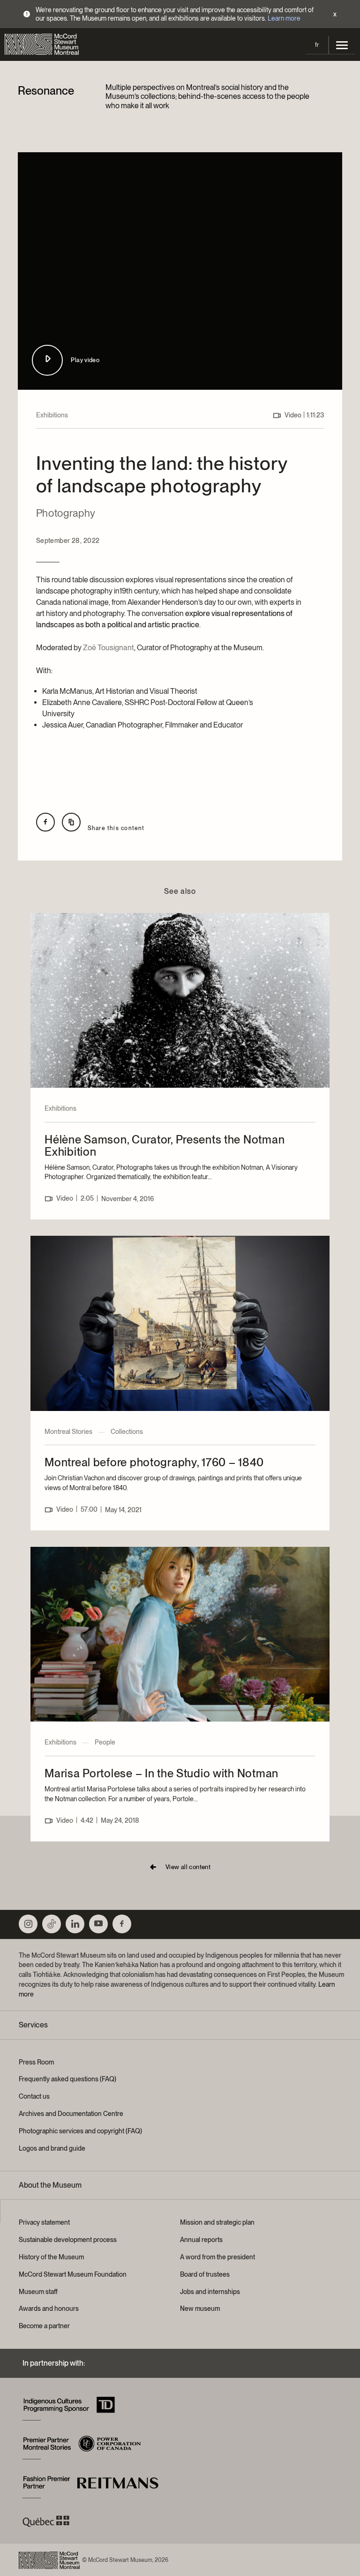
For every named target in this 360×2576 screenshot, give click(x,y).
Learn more (284, 18)
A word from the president (217, 2257)
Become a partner (44, 2326)
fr (317, 45)
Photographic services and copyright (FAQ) (80, 2131)
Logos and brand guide (52, 2148)
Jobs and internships (210, 2292)
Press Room (36, 2062)
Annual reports (201, 2240)
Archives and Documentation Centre (71, 2114)
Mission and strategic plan (217, 2222)
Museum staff (38, 2292)
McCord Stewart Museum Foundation (73, 2274)
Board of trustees (205, 2274)
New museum (200, 2309)
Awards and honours (49, 2309)
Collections (127, 1432)
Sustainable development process (68, 2240)
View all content (188, 1867)
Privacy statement (44, 2222)
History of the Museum (51, 2257)
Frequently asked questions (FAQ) (67, 2079)
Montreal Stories (68, 1432)
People (105, 1742)
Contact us (34, 2096)
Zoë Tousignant (109, 648)
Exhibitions (52, 415)
